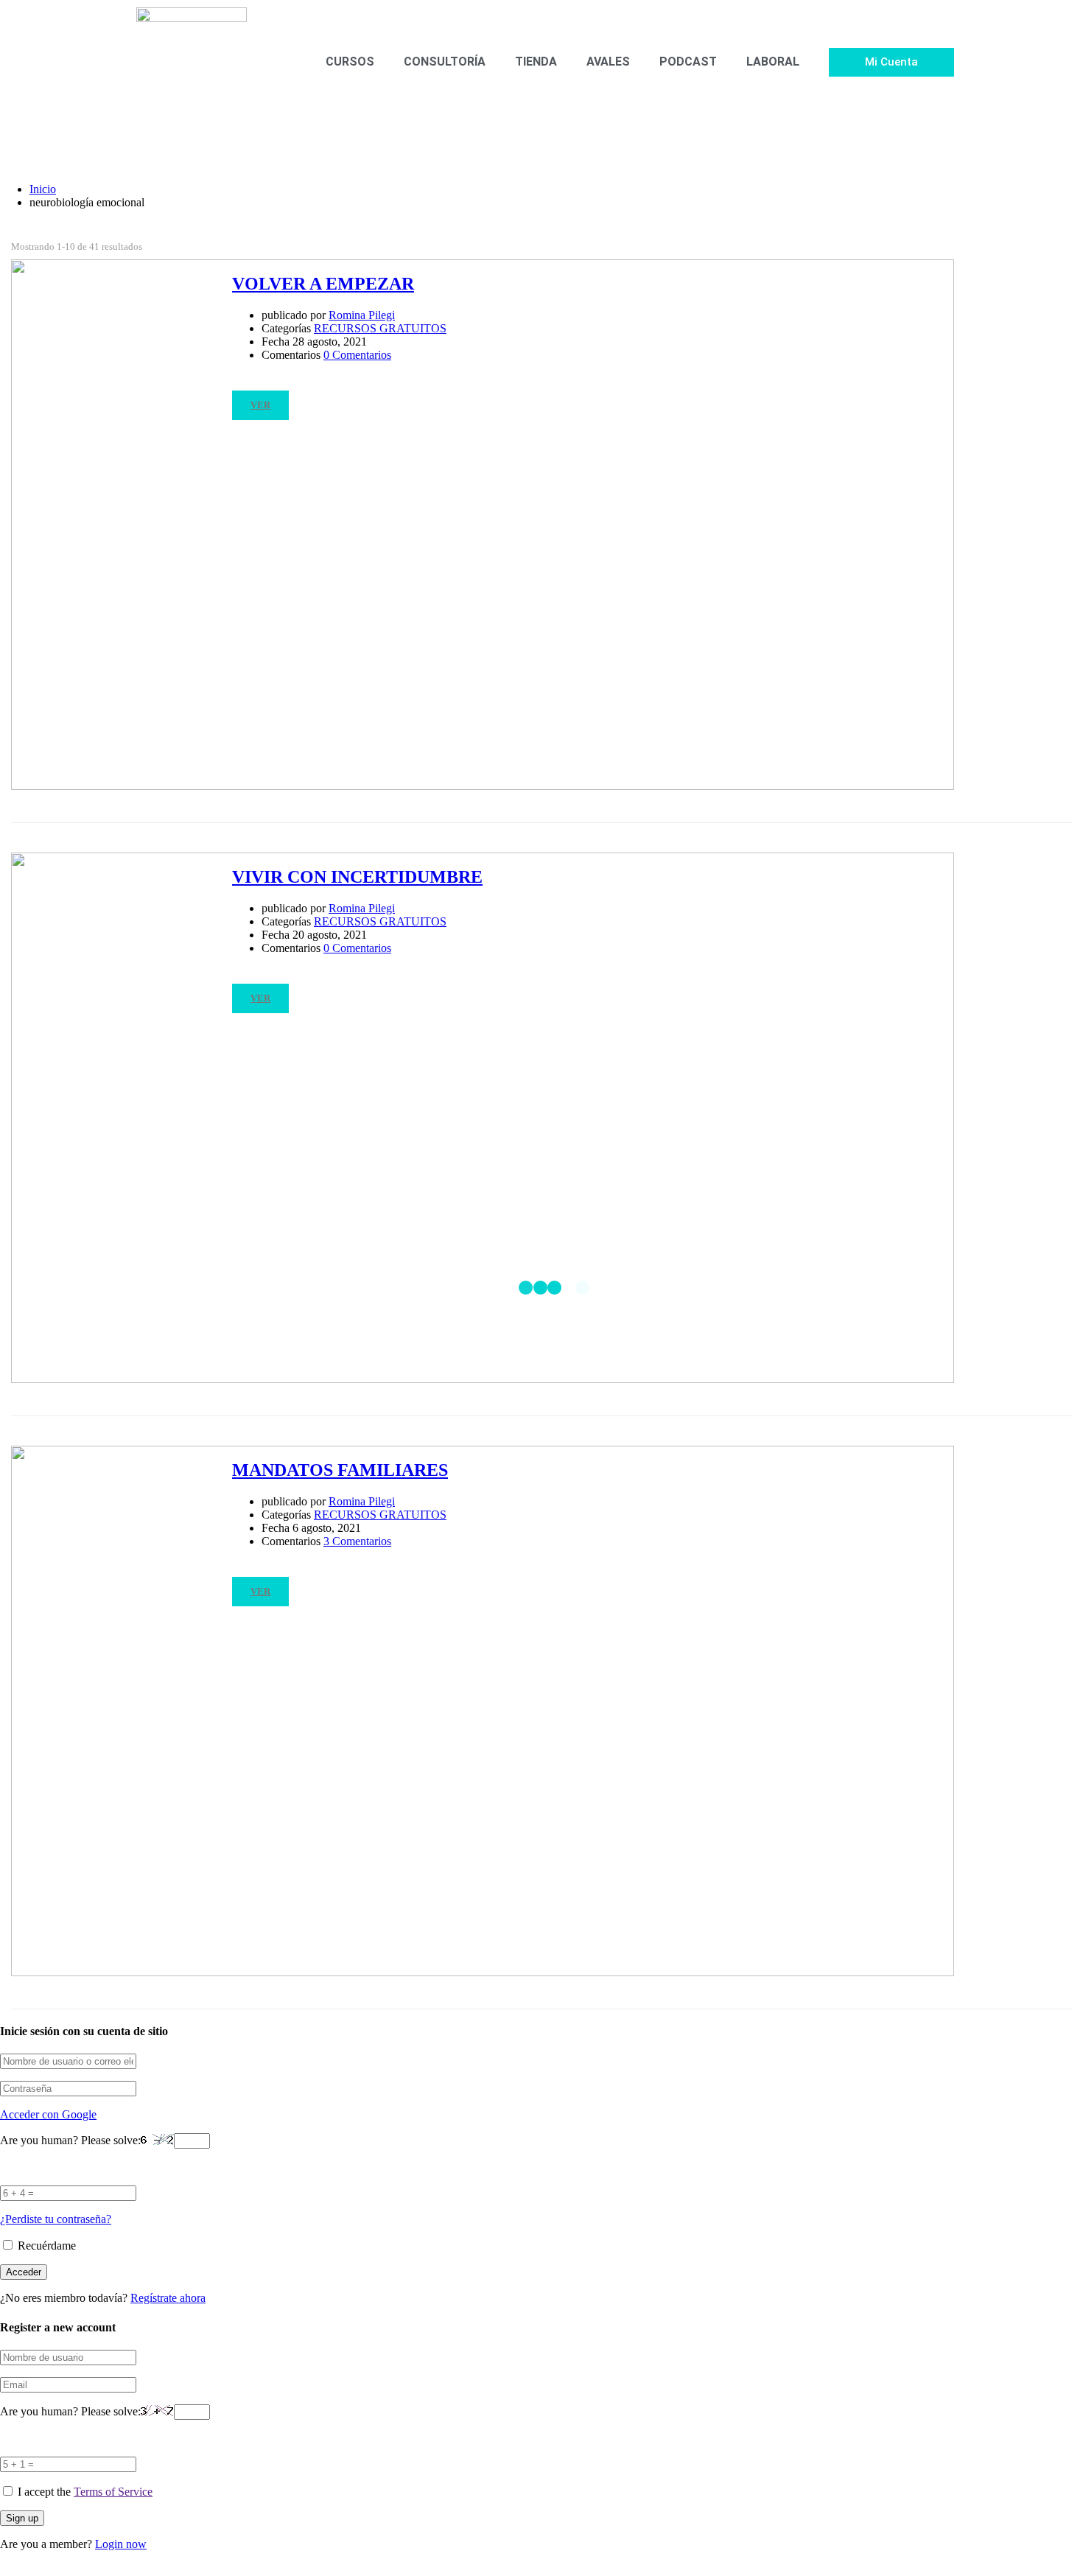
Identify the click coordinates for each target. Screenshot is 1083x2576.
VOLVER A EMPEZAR (323, 284)
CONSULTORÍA (445, 62)
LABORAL (773, 62)
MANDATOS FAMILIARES (340, 1470)
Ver (260, 405)
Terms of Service (113, 2492)
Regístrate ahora (168, 2298)
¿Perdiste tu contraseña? (56, 2219)
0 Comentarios (357, 355)
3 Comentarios (357, 1541)
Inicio (43, 189)
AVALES (608, 62)
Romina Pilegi (362, 315)
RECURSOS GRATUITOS (380, 328)
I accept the (85, 2492)
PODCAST (688, 62)
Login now (121, 2544)
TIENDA (536, 62)
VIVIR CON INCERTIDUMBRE (357, 877)
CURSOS (350, 62)
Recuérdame (45, 2246)
